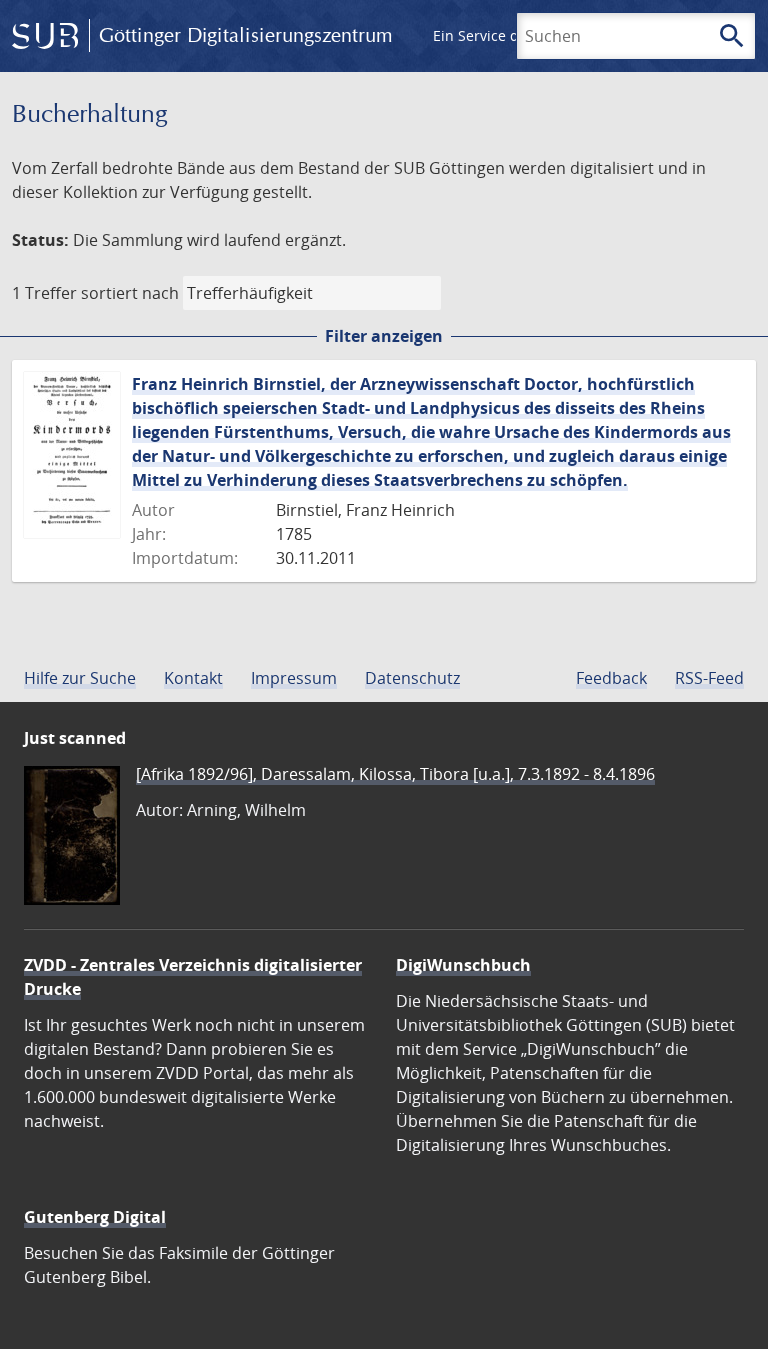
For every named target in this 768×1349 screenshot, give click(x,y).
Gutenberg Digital (95, 1217)
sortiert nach (130, 293)
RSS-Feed (709, 678)
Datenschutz (412, 678)
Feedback (611, 678)
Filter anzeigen (384, 336)
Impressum (294, 678)
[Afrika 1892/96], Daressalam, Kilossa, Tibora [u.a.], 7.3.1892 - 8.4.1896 (395, 774)
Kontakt (193, 678)
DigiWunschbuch (463, 965)
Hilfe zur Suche (80, 678)
